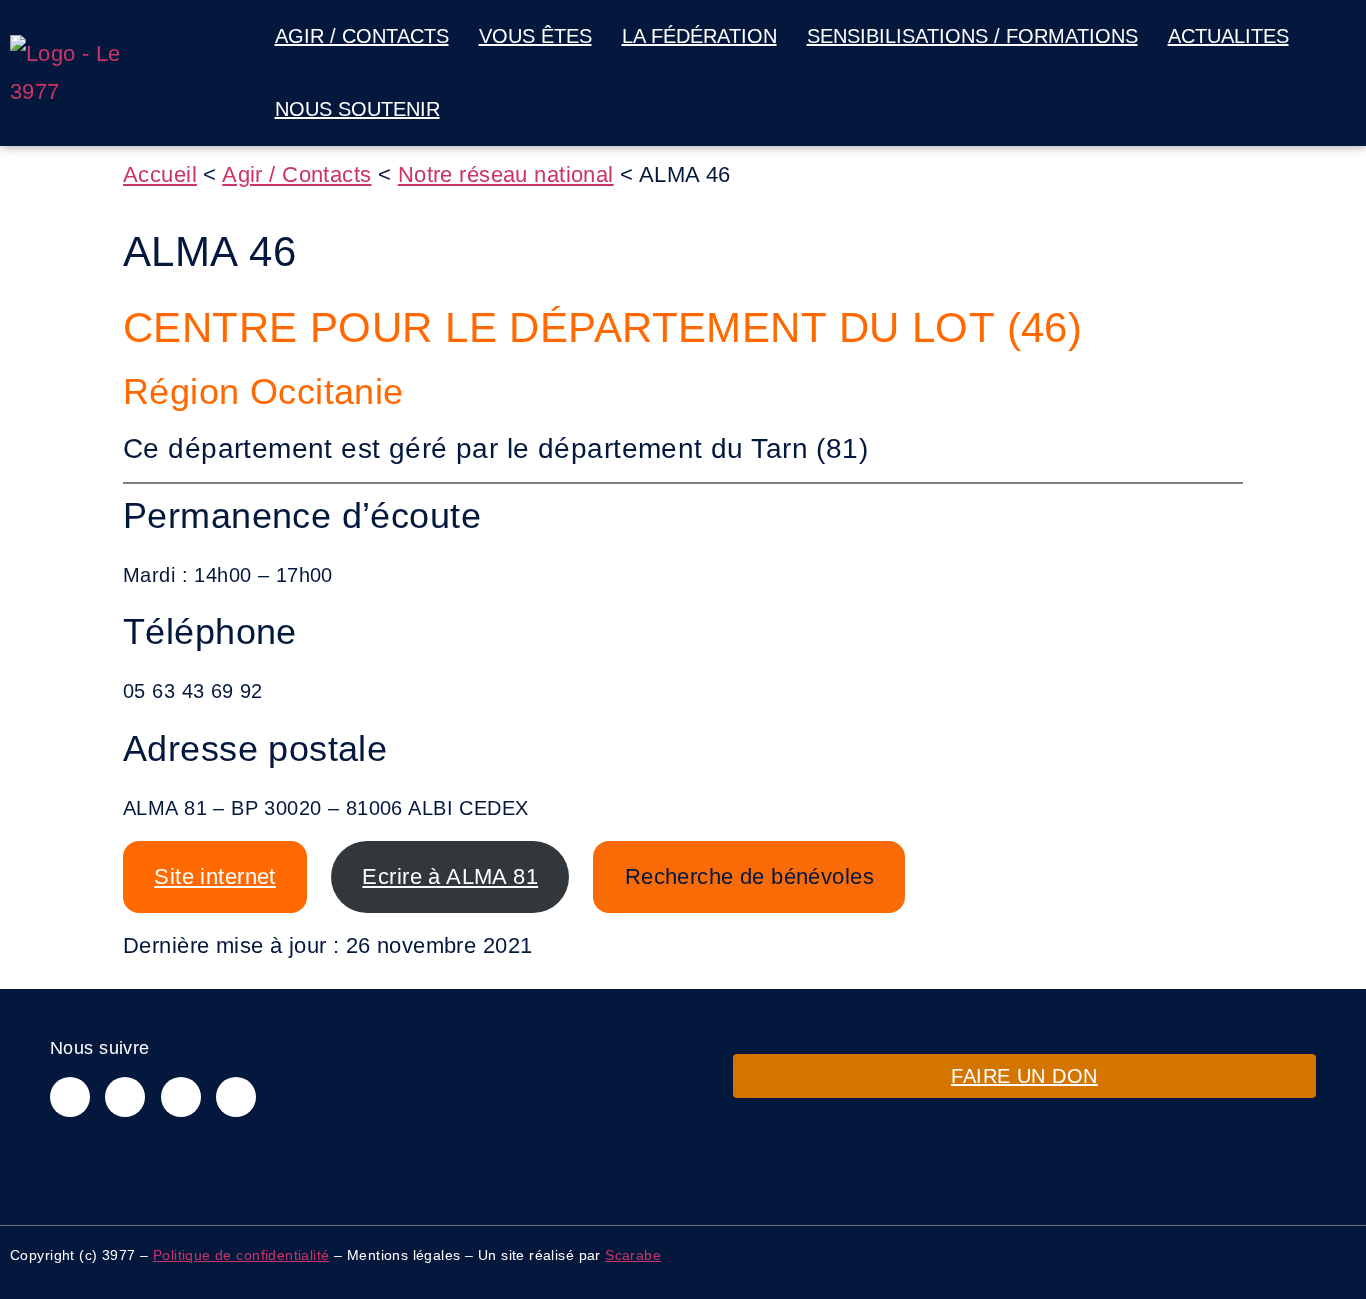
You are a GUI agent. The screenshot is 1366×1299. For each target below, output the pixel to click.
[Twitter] (181, 1097)
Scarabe (633, 1255)
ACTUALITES (1228, 36)
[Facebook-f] (70, 1097)
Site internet (214, 876)
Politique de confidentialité (241, 1255)
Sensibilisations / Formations (972, 36)
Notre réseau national (506, 174)
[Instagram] (125, 1097)
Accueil (160, 174)
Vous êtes (535, 36)
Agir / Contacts (362, 36)
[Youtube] (236, 1097)
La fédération (699, 36)
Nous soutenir (357, 109)
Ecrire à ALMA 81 (450, 876)
